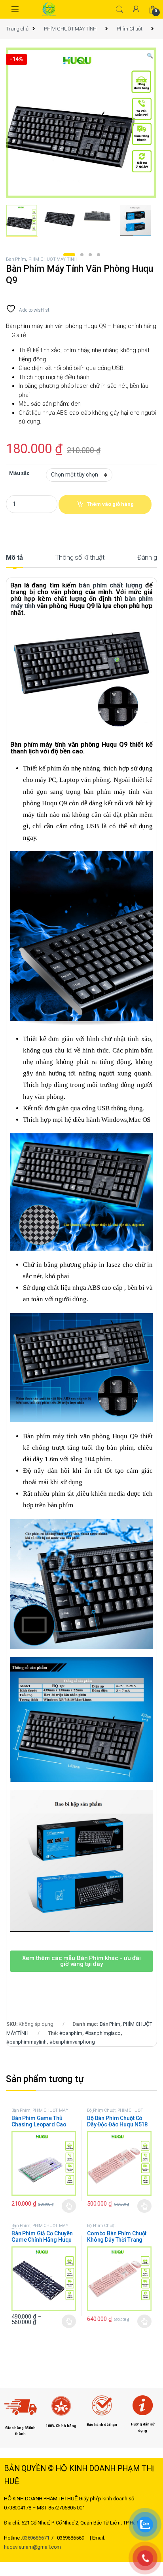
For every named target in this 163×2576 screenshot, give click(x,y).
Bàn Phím (16, 259)
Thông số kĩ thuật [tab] (80, 558)
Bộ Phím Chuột (101, 2110)
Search (119, 10)
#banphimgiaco (103, 2033)
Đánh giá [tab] (150, 558)
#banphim (71, 2033)
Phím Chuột (130, 29)
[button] (150, 56)
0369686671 (36, 2538)
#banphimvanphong (72, 2042)
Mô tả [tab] (14, 558)
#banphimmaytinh (27, 2042)
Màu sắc (19, 473)
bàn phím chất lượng (111, 585)
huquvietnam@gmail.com (32, 2547)
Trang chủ (17, 29)
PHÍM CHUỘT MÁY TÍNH (70, 29)
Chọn (69, 2206)
